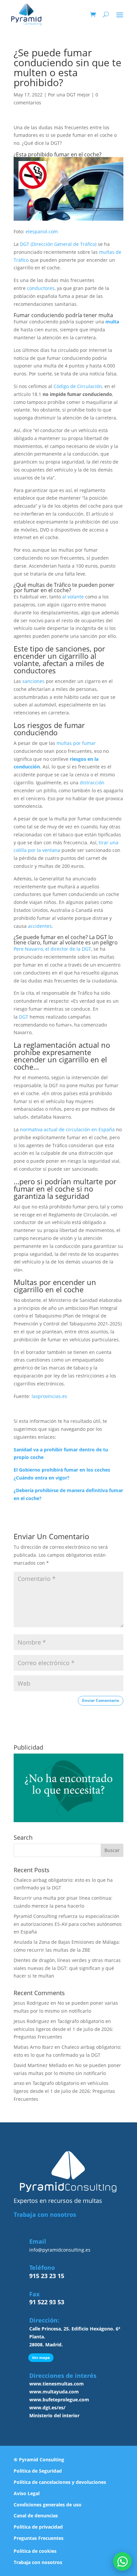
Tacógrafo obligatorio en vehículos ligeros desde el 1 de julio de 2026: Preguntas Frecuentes (64, 2029)
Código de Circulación (78, 386)
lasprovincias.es (49, 1396)
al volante (73, 597)
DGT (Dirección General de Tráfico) (58, 244)
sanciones (34, 681)
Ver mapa (41, 2357)
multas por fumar (76, 743)
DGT (24, 1017)
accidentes (40, 926)
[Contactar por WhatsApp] (122, 2561)
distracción (92, 783)
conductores (41, 288)
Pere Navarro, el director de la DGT (52, 949)
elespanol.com (42, 231)
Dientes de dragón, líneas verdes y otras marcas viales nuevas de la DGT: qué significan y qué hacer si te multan (67, 1968)
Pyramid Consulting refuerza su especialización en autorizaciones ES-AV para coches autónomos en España (68, 1924)
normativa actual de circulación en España (68, 1129)
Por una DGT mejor (69, 95)
